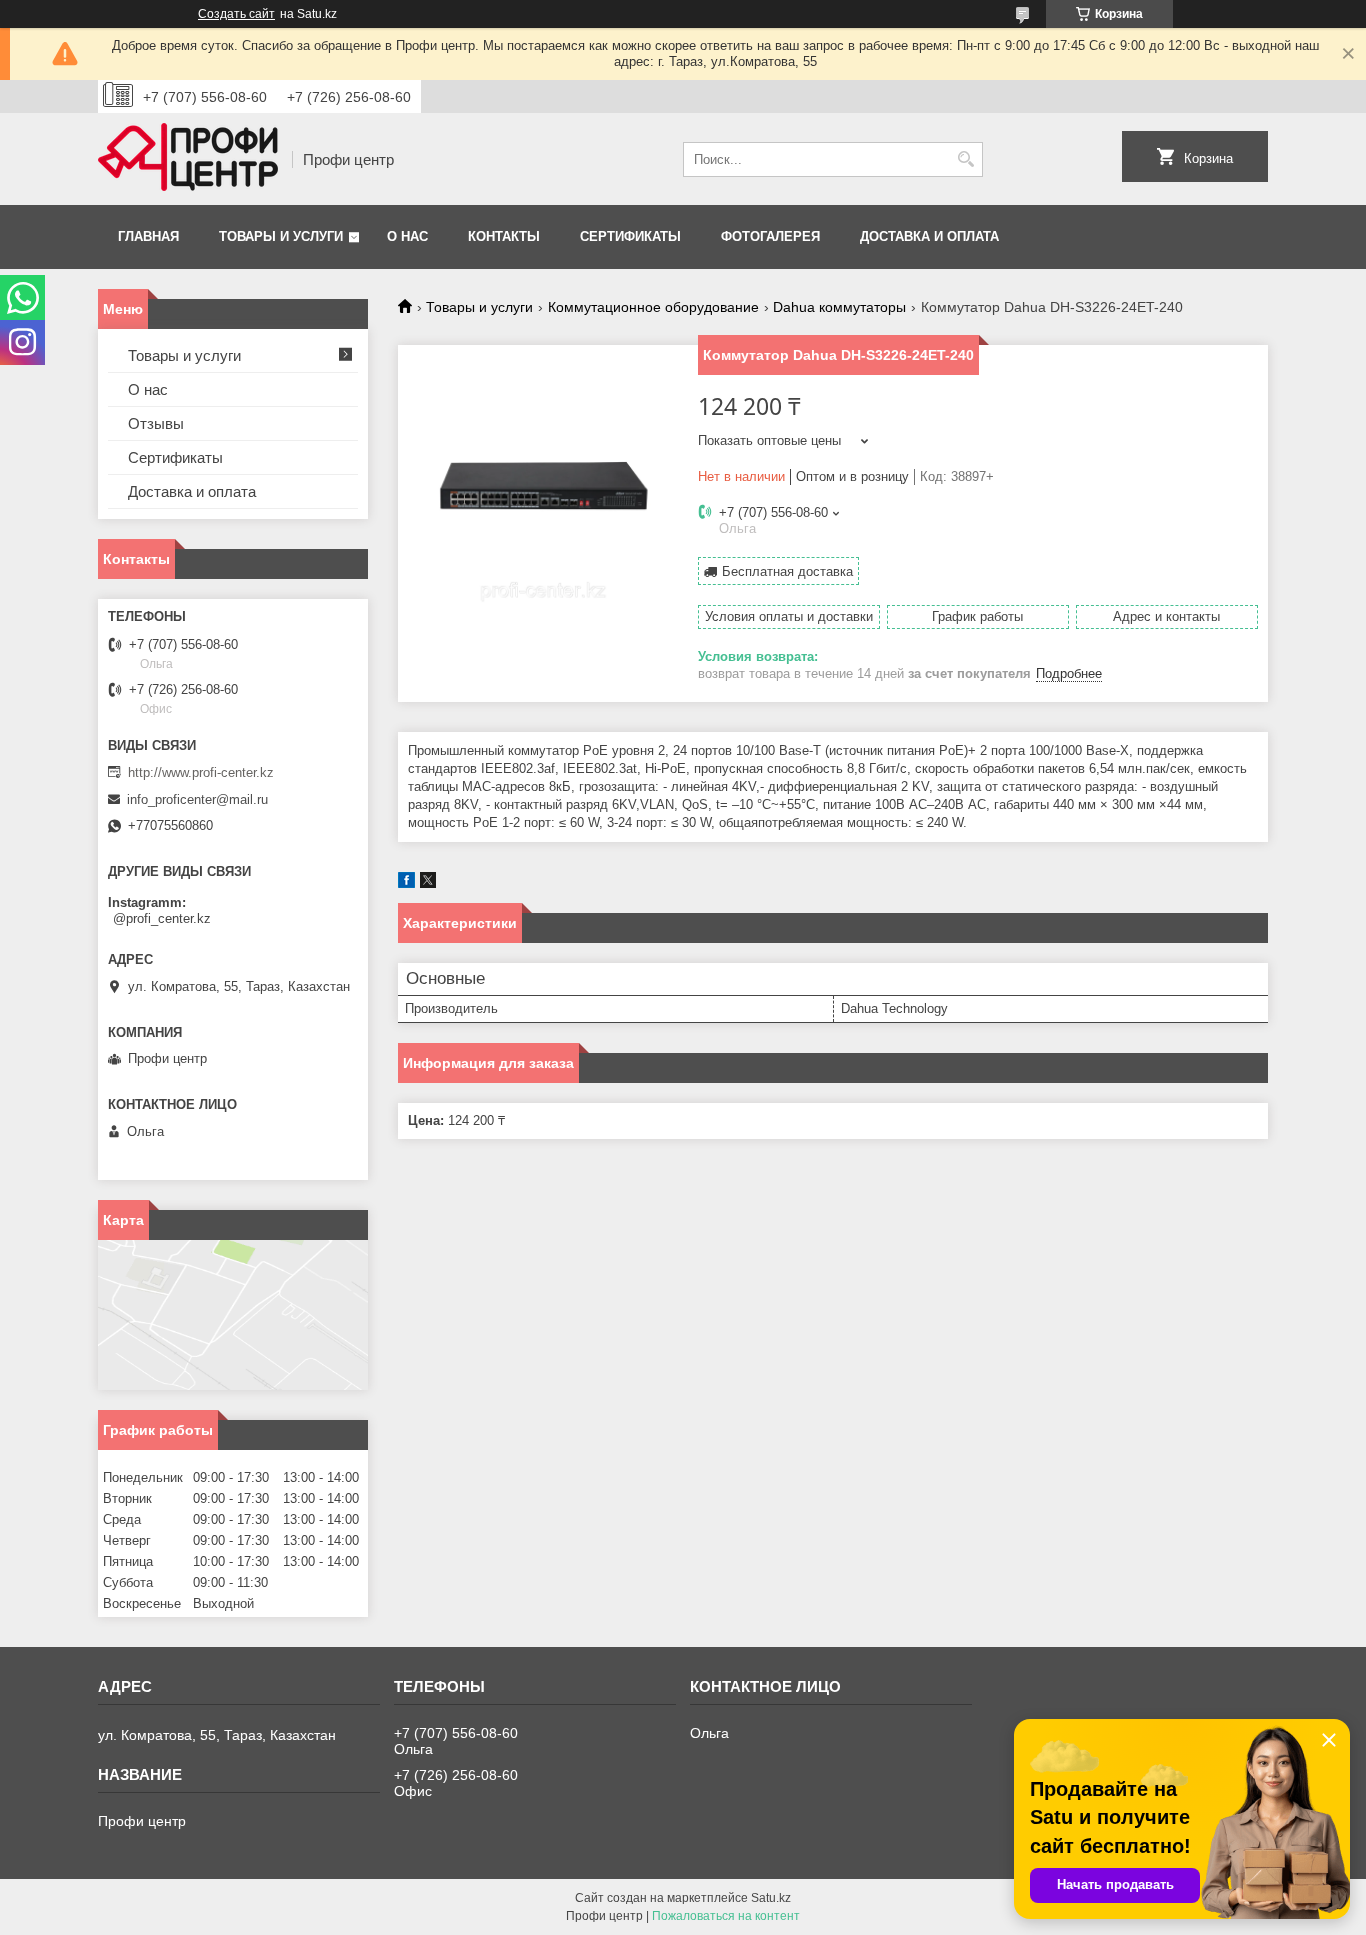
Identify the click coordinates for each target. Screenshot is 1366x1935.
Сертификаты (630, 236)
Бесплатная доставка (787, 571)
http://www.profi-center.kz (201, 772)
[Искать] (965, 159)
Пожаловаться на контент (726, 1916)
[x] (428, 883)
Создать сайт (236, 14)
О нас (407, 236)
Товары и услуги (281, 236)
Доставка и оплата (929, 236)
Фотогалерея (770, 236)
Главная (148, 236)
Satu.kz (771, 1898)
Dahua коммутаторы (839, 307)
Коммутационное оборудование (653, 307)
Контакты (504, 236)
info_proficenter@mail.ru (197, 799)
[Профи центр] (188, 159)
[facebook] (406, 883)
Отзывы (156, 423)
